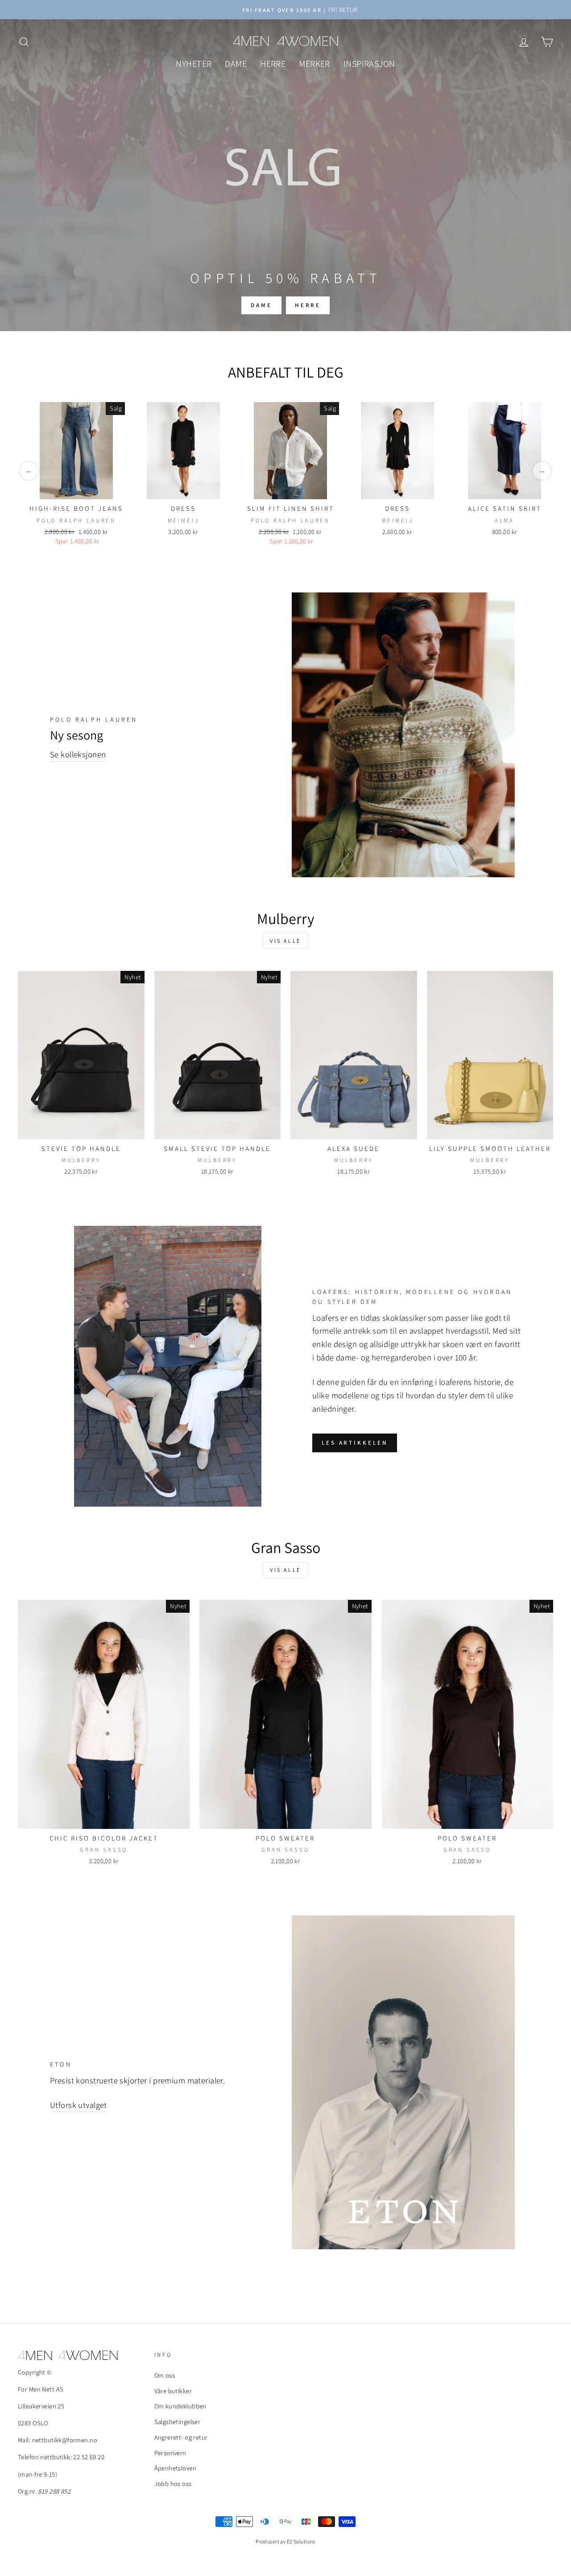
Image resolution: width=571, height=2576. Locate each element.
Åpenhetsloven (176, 2468)
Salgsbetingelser (178, 2422)
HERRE (273, 64)
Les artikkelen (355, 1443)
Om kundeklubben (180, 2406)
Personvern (170, 2453)
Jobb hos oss (173, 2484)
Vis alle (285, 941)
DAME (236, 64)
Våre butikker (173, 2391)
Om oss (165, 2375)
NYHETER (194, 64)
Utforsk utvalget (79, 2105)
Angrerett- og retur (181, 2437)
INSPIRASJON (369, 64)
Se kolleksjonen (78, 754)
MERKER (314, 64)
